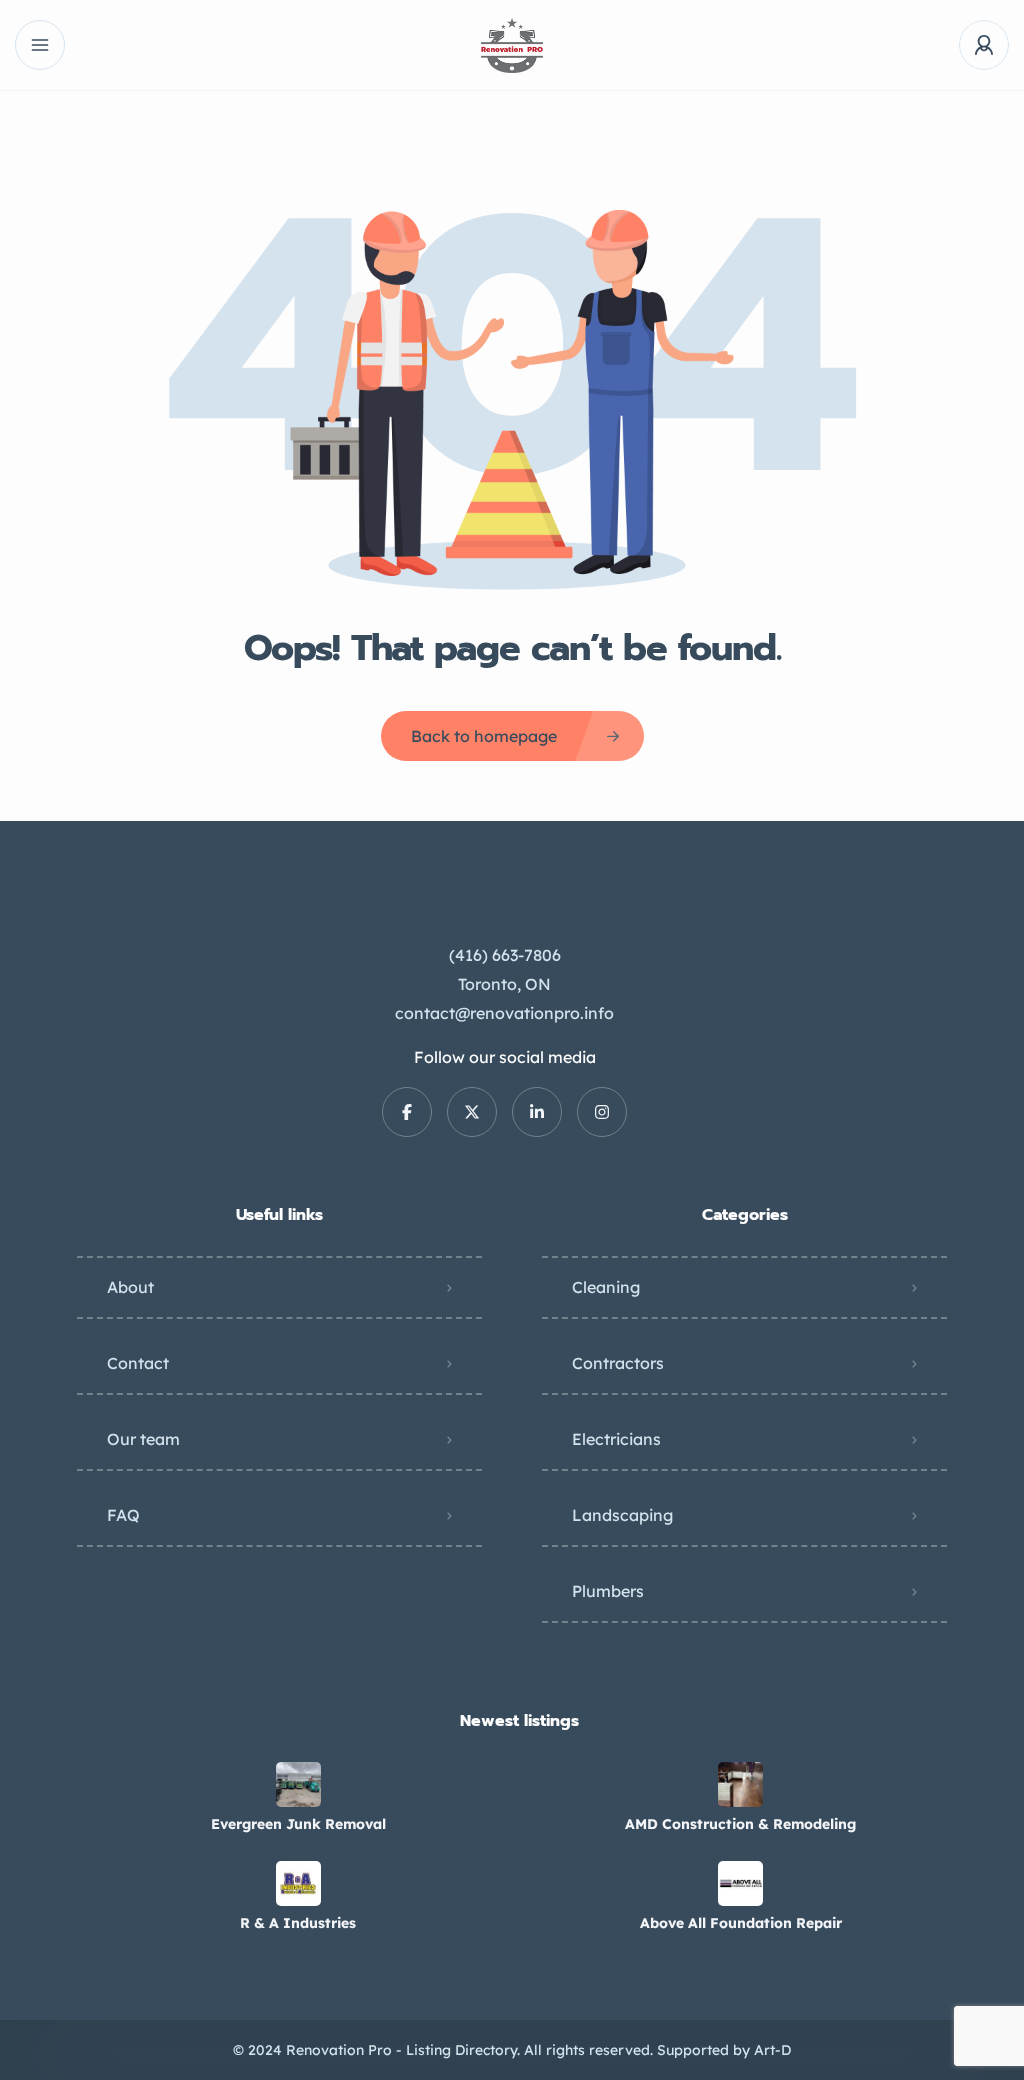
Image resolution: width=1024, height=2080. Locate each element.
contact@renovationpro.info (504, 1013)
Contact (138, 1363)
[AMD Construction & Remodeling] (740, 1784)
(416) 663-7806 (505, 955)
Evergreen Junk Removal (298, 1824)
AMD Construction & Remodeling (740, 1824)
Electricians (616, 1439)
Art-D (772, 2050)
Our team (143, 1439)
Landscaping (622, 1515)
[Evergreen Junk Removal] (298, 1784)
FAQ (123, 1515)
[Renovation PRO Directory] (511, 45)
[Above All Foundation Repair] (740, 1883)
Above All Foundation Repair (741, 1923)
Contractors (618, 1363)
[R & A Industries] (298, 1883)
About (130, 1287)
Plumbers (608, 1591)
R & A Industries (298, 1923)
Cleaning (606, 1287)
